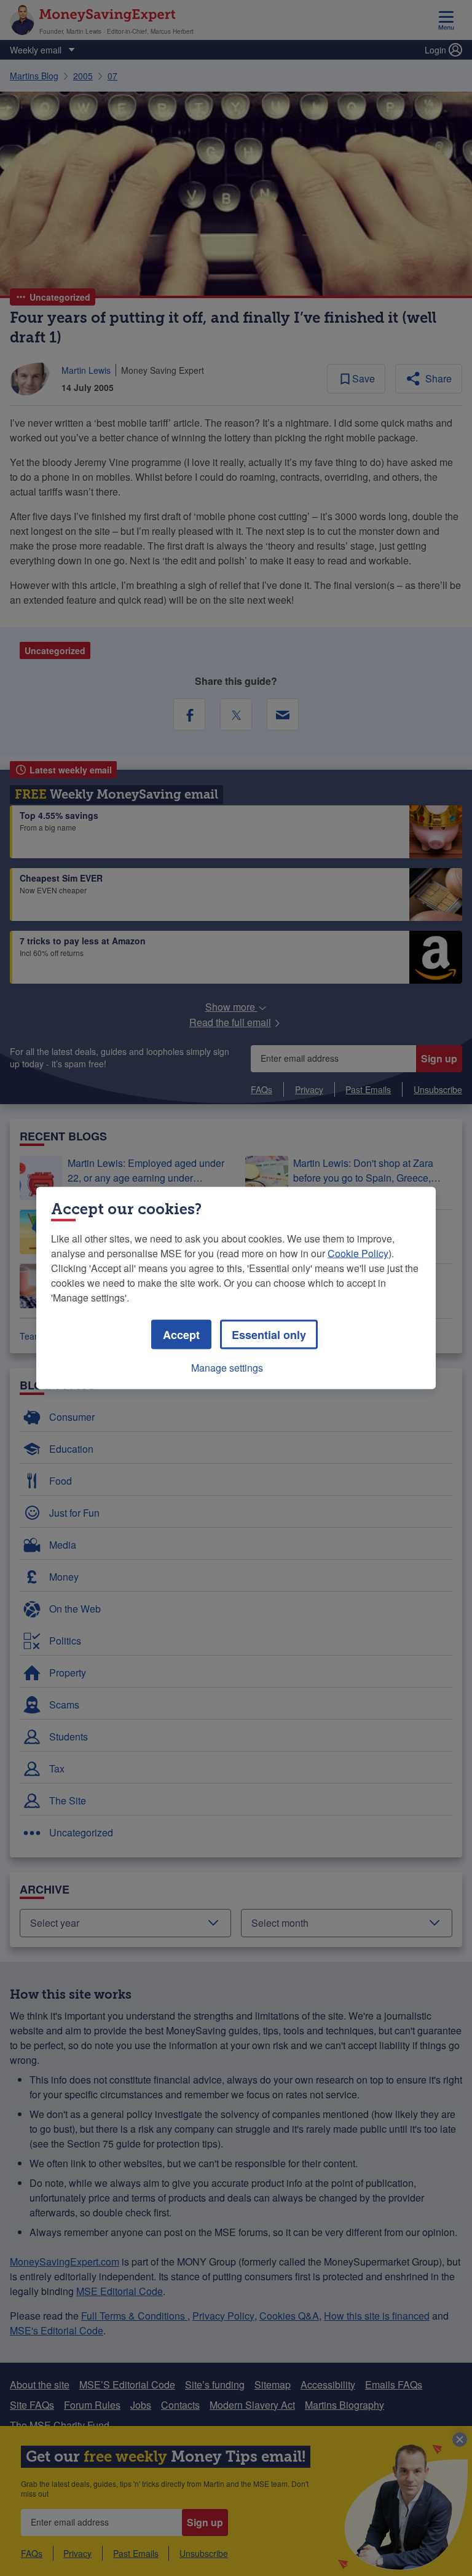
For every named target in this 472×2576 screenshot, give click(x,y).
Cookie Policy (358, 1253)
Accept (181, 1335)
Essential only (269, 1335)
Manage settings (227, 1368)
